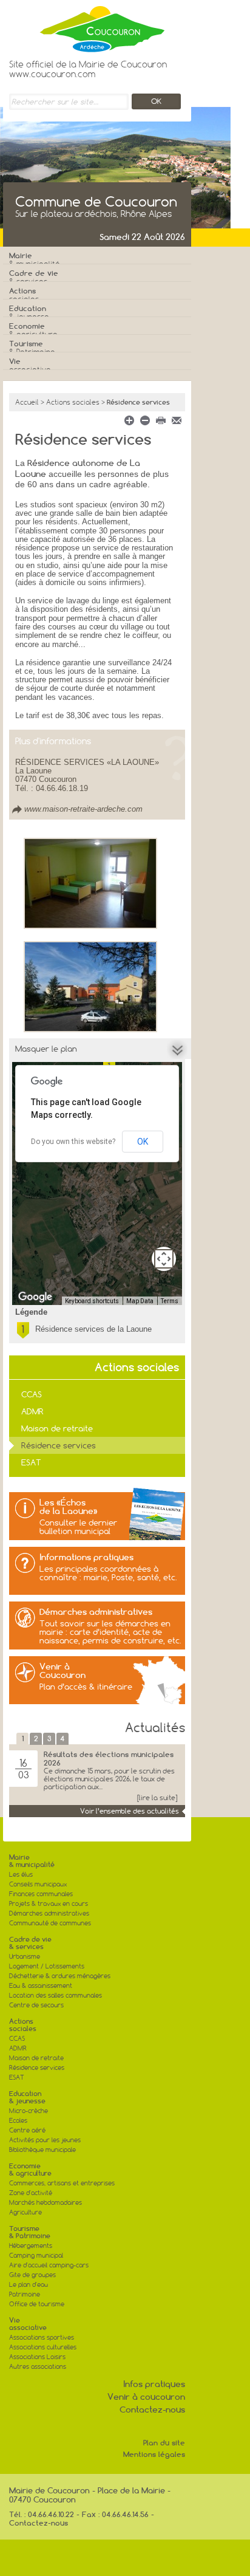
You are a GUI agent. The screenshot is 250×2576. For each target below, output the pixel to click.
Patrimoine (25, 2294)
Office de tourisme (37, 2304)
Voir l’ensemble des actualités (130, 1811)
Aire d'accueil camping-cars (49, 2265)
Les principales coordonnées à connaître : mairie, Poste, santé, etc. (108, 1573)
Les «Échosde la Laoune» (69, 1507)
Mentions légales (154, 2454)
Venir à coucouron (146, 2397)
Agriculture (25, 2212)
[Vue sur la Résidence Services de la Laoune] (90, 986)
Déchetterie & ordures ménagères (60, 1976)
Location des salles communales (56, 1995)
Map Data (140, 1301)
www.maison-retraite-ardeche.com (83, 809)
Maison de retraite (57, 1428)
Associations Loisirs (37, 2357)
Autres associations (38, 2367)
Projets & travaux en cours (49, 1904)
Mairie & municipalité (32, 1861)
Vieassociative (28, 2324)
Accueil (27, 402)
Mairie (35, 260)
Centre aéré (27, 2130)
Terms (170, 1301)
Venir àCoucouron (62, 1671)
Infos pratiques (154, 2384)
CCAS (32, 1394)
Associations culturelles (43, 2347)
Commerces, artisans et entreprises (62, 2183)
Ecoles (18, 2121)
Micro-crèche (29, 2111)
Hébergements (31, 2246)
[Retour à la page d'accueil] (88, 26)
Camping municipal (36, 2256)
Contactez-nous (152, 2410)
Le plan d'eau (29, 2285)
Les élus (21, 1875)
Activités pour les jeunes (45, 2140)
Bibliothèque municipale (42, 2150)
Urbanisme (25, 1957)
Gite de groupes (32, 2275)
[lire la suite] (157, 1798)
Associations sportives (42, 2338)
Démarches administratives (96, 1612)
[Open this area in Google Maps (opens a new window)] (35, 1297)
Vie (30, 365)
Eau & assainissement (41, 1986)
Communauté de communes (50, 1923)
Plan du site (164, 2443)
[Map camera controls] (164, 1259)
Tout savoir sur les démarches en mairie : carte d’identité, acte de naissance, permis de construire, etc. (110, 1632)
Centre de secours (36, 2005)
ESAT (31, 1462)
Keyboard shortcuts (92, 1301)
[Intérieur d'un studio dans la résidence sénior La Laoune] (90, 883)
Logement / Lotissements (47, 1966)
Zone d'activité (31, 2193)
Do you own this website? (73, 1142)
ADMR (32, 1411)
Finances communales (41, 1894)
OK (143, 1142)
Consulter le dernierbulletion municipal (78, 1527)
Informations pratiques (86, 1557)
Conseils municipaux (38, 1884)
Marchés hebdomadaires (46, 2203)
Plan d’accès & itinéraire (86, 1687)
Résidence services (59, 1445)
